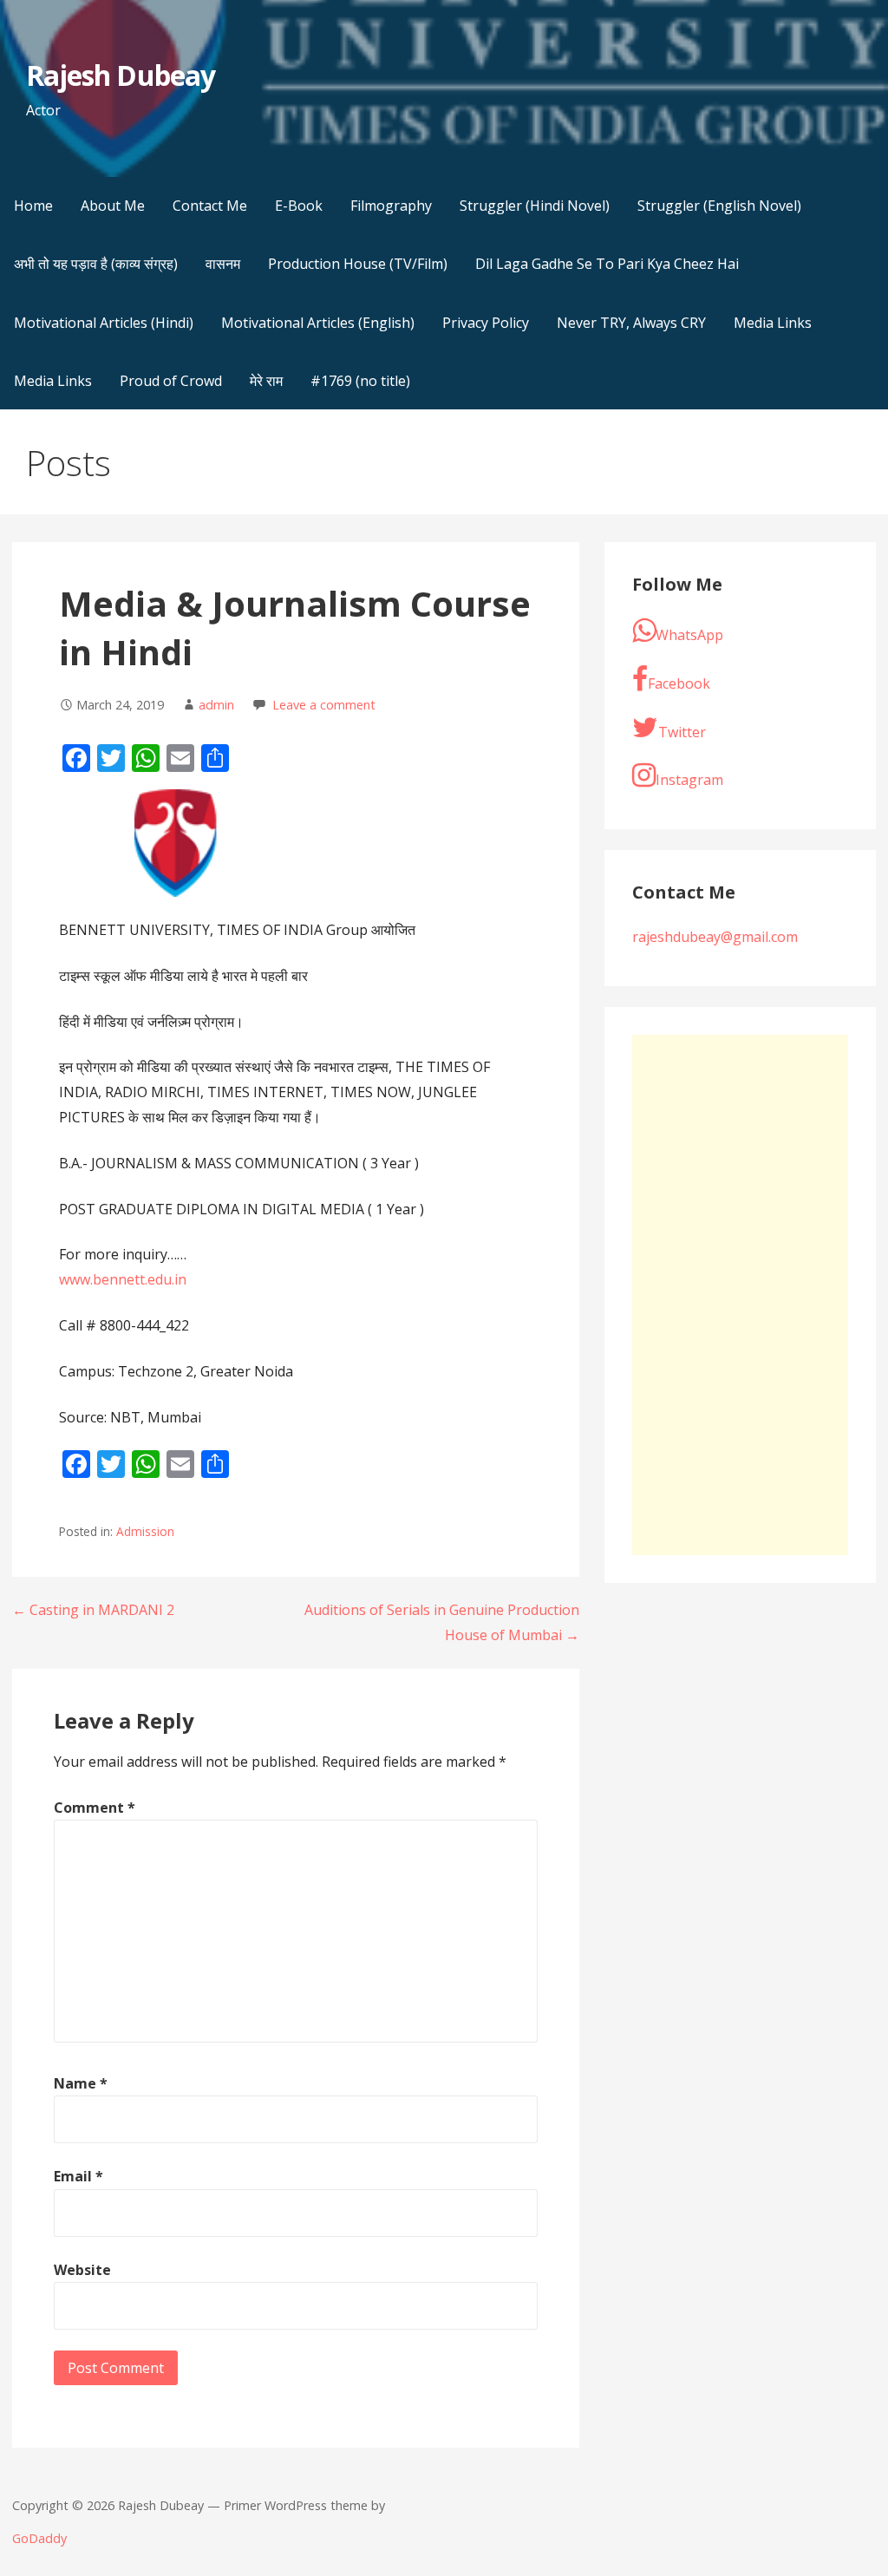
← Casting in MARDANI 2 (93, 1610)
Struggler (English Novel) (719, 206)
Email (78, 2176)
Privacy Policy (486, 323)
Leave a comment (324, 705)
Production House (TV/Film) (358, 264)
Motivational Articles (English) (318, 323)
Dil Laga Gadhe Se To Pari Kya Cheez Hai (607, 264)
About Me (113, 206)
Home (33, 206)
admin (216, 705)
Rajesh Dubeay (121, 75)
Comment (95, 1808)
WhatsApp (689, 635)
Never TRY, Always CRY (631, 323)
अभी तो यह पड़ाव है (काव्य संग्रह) (96, 264)
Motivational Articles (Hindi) (104, 323)
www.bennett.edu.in (123, 1279)
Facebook (679, 683)
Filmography (391, 206)
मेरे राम (266, 381)
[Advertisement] (740, 1295)
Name (81, 2083)
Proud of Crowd (171, 381)
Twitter (682, 732)
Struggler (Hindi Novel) (535, 206)
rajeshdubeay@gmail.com (715, 937)
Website (82, 2270)
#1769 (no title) (360, 381)
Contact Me (210, 206)
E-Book (299, 206)
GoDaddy (39, 2538)
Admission (145, 1531)
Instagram (689, 780)
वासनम (223, 264)
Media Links (773, 323)
